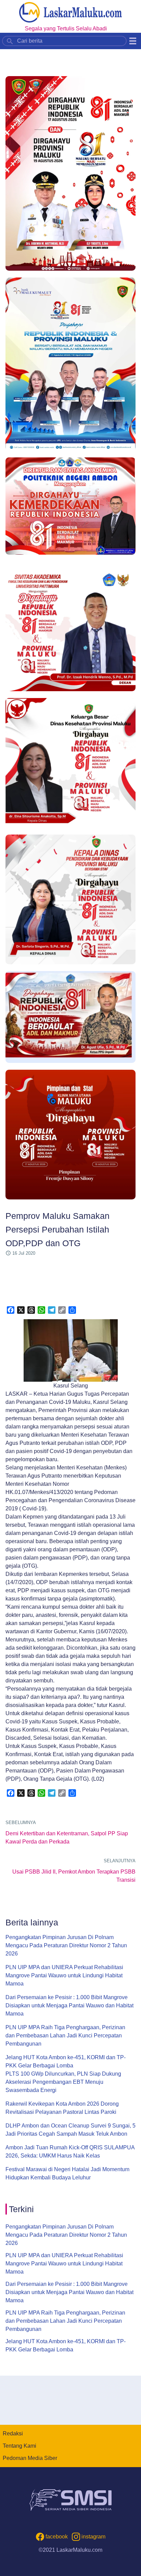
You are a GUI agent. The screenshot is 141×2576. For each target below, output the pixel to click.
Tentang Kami (20, 2446)
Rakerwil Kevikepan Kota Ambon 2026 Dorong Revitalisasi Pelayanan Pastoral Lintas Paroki (62, 2108)
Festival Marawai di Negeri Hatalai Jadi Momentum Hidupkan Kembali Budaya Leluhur (67, 2173)
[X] (21, 1310)
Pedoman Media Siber (30, 2458)
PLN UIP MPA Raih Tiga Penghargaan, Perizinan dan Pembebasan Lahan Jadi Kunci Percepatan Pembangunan (65, 2036)
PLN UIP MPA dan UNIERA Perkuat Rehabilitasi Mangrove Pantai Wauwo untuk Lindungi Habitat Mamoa (64, 1975)
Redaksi (13, 2433)
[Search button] (10, 41)
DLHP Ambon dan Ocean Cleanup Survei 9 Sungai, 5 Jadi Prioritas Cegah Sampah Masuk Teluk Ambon (70, 2130)
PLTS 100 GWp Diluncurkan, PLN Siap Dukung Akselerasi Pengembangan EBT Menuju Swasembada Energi (63, 2082)
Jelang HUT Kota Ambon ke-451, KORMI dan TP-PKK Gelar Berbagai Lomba (66, 2061)
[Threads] (31, 1310)
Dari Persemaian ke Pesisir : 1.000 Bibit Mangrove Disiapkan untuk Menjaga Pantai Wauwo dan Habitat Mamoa (69, 2005)
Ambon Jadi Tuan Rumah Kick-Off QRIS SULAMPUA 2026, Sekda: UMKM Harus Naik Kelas (70, 2152)
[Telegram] (52, 1310)
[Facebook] (11, 1310)
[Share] (72, 1310)
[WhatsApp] (41, 1310)
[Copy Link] (62, 1310)
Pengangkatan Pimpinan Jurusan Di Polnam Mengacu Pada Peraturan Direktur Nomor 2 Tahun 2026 (66, 1945)
